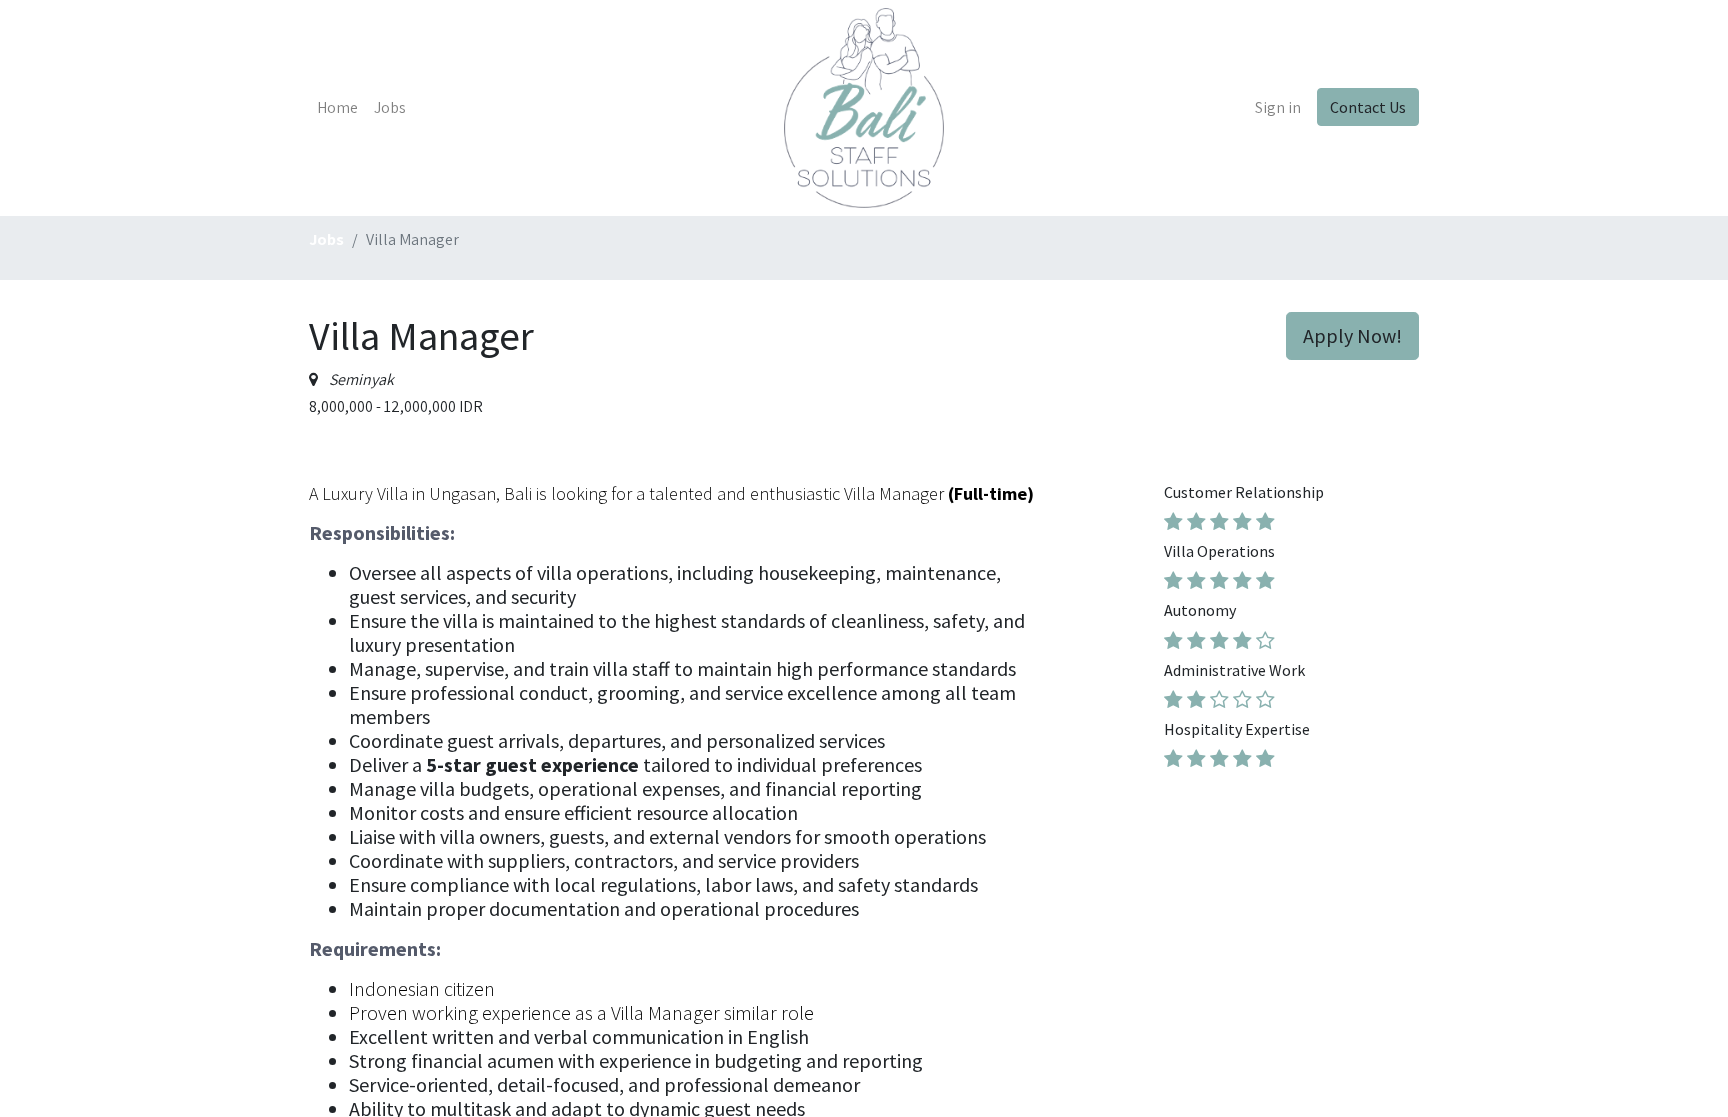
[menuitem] (337, 108)
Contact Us (1368, 107)
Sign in (1278, 107)
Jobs (326, 239)
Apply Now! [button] (1352, 335)
